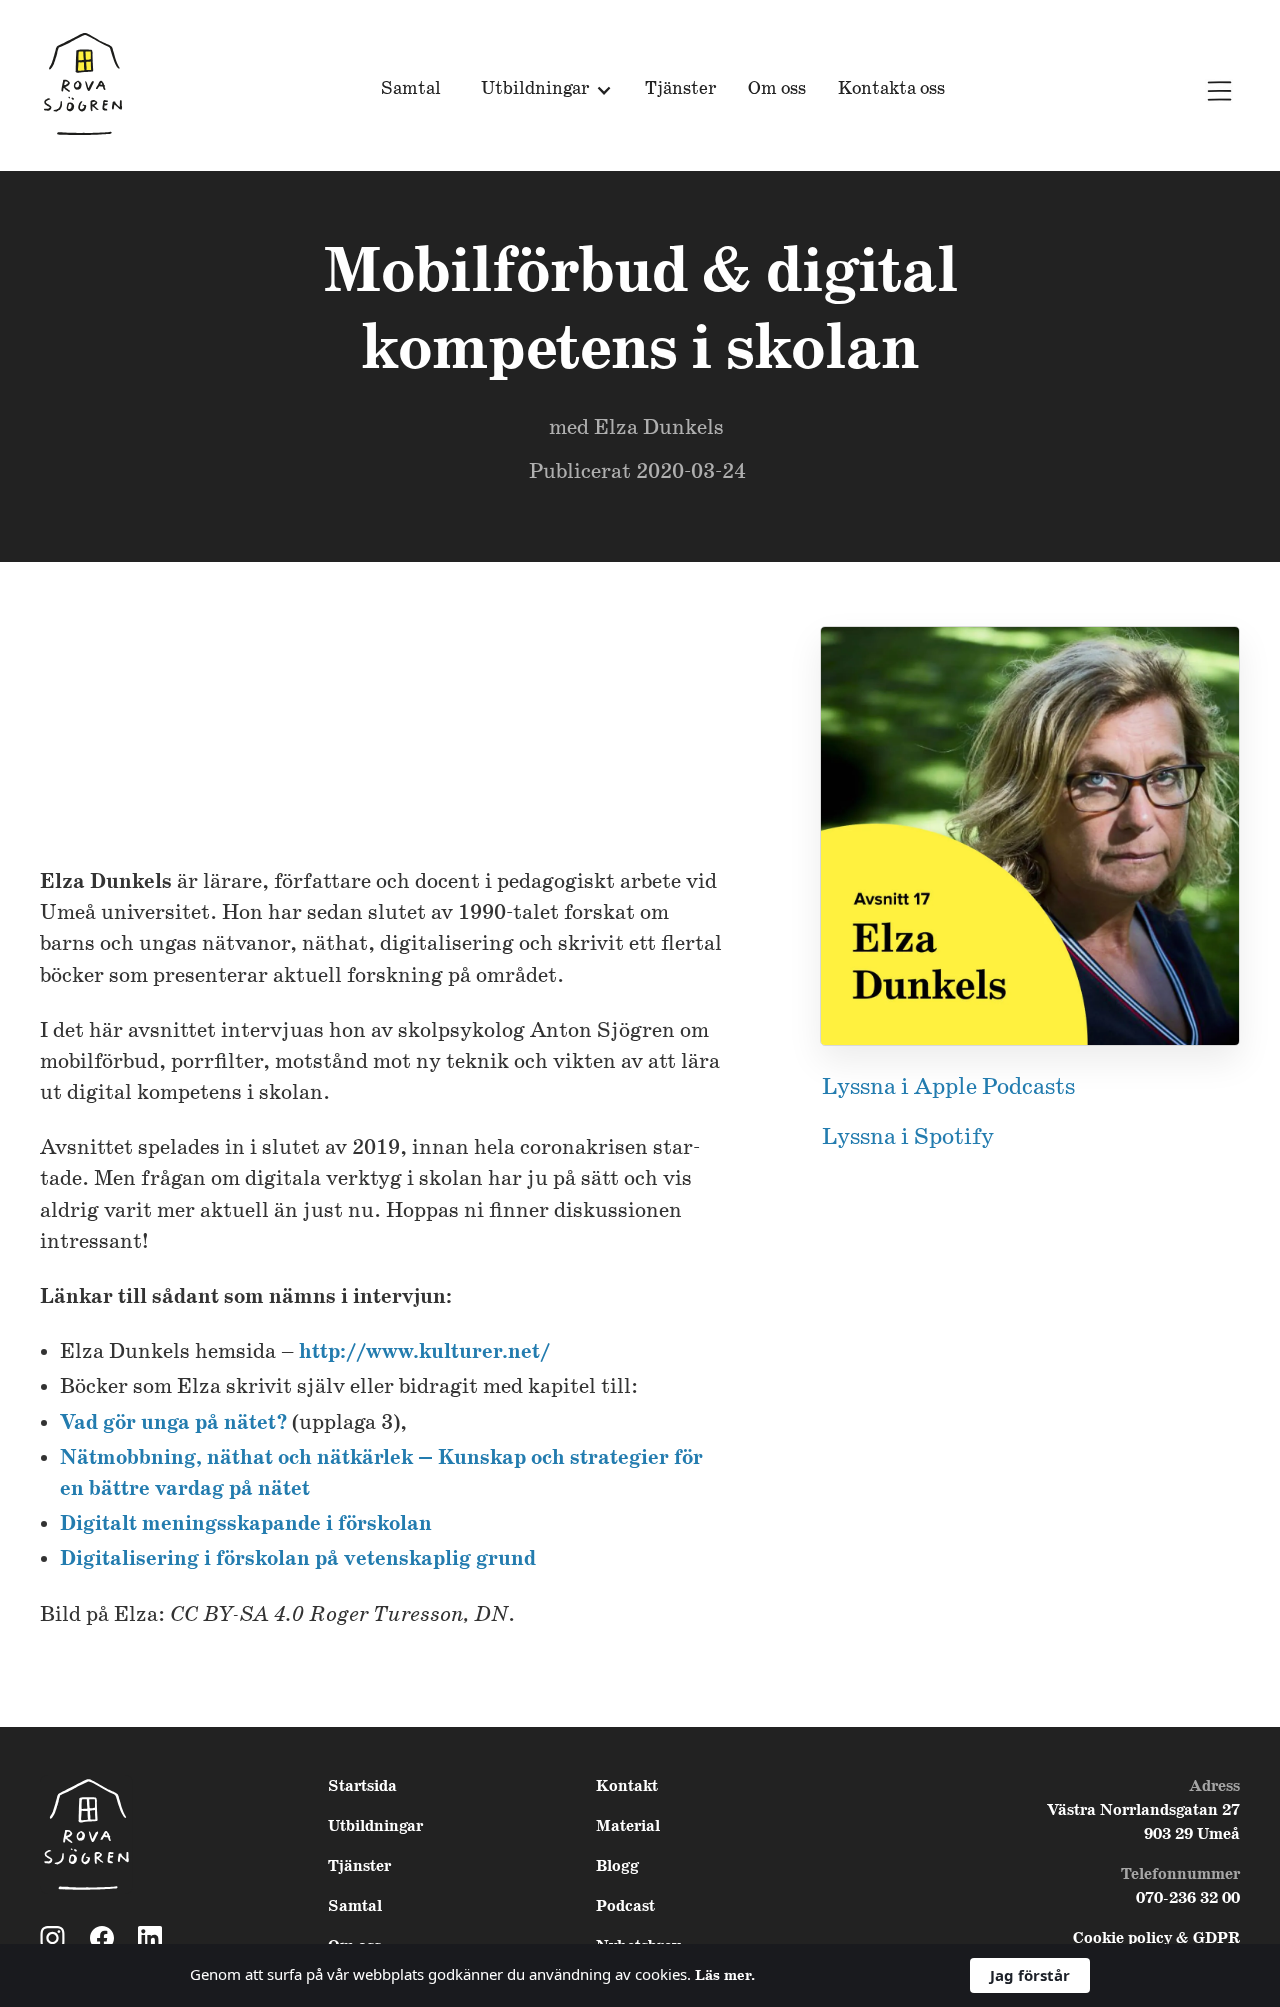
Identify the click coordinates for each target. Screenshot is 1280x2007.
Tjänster (680, 89)
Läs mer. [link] (725, 1976)
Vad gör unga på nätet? (173, 1423)
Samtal (411, 89)
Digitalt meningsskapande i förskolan (246, 1524)
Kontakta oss (891, 89)
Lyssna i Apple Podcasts (948, 1087)
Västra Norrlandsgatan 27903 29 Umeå (1143, 1822)
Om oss (777, 89)
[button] (543, 90)
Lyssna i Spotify (908, 1137)
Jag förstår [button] (1030, 1975)
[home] (83, 85)
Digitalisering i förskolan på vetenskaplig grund (298, 1559)
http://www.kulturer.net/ (424, 1352)
